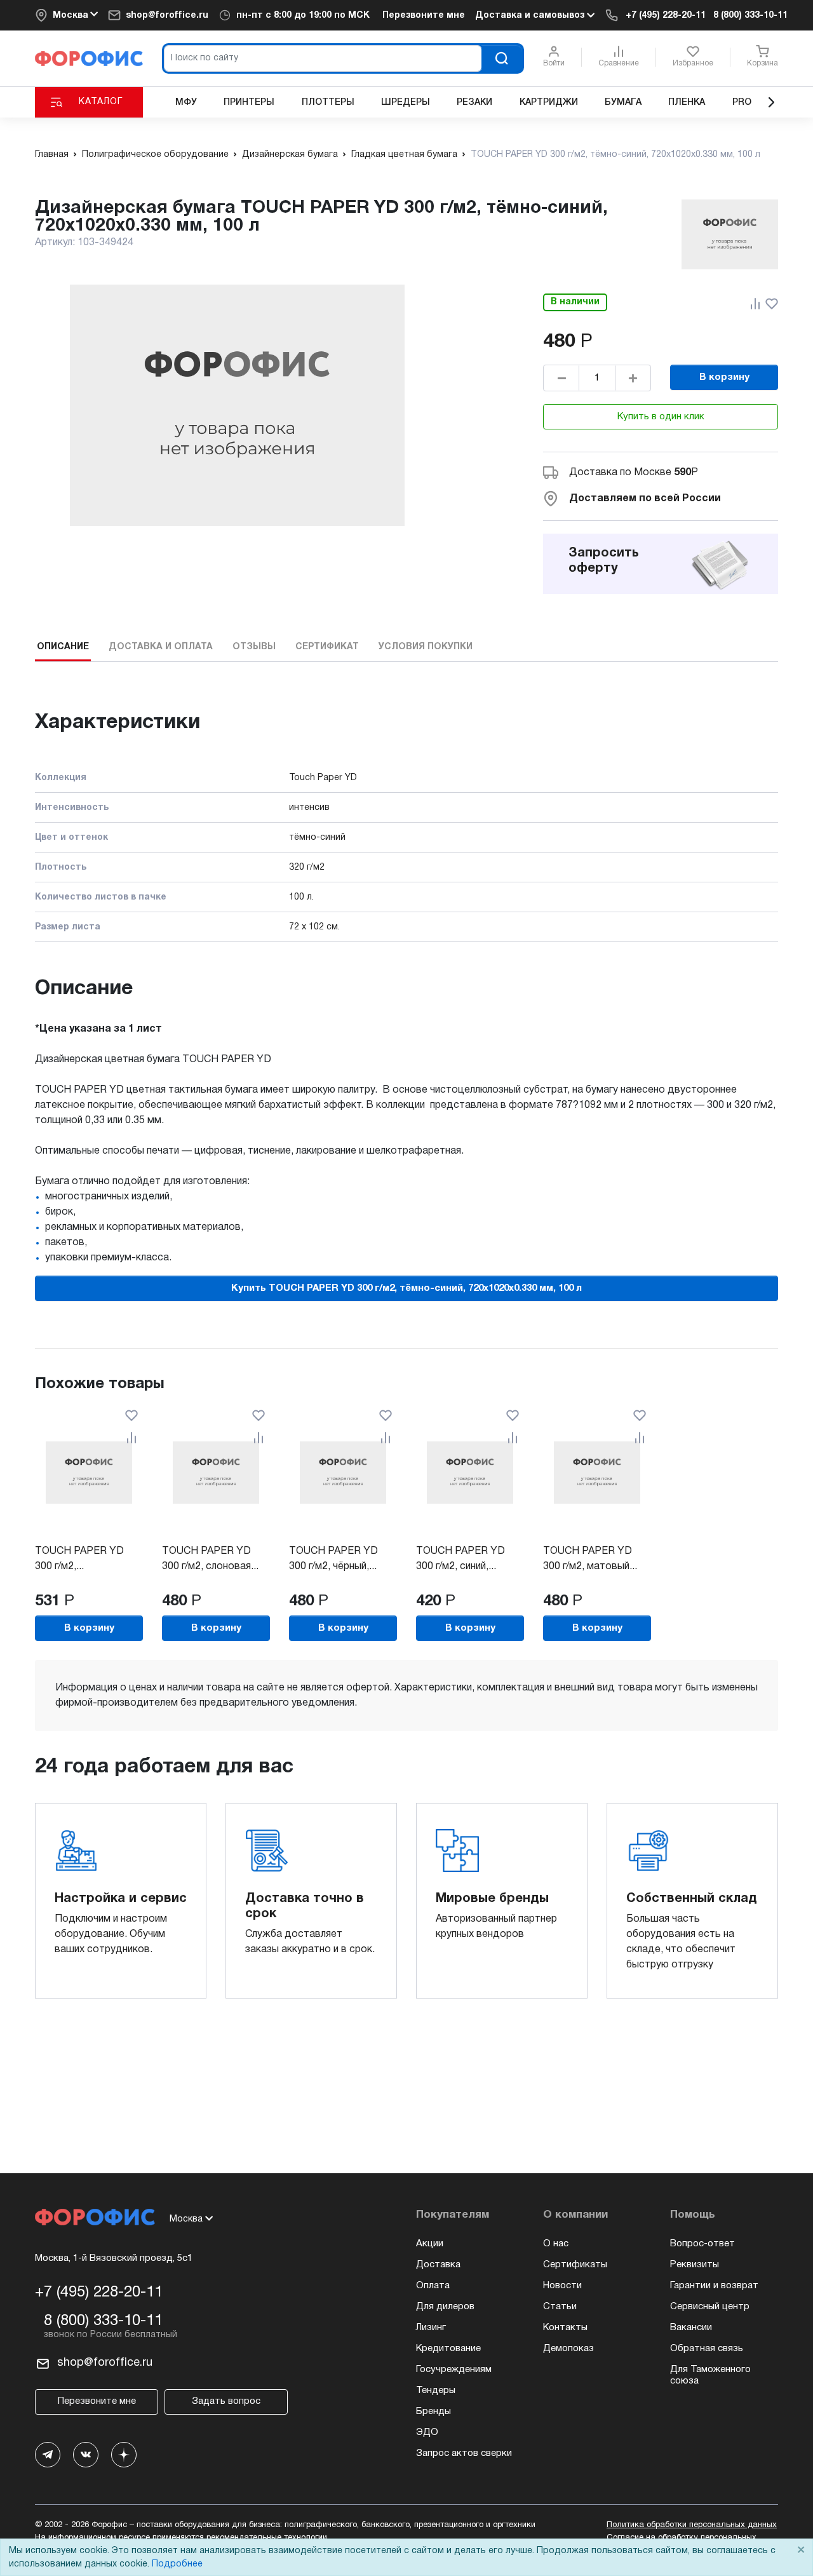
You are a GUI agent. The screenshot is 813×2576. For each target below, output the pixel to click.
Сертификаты (575, 2265)
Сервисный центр (710, 2307)
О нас (556, 2244)
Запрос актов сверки (464, 2453)
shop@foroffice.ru (167, 16)
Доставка (438, 2265)
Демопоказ (568, 2349)
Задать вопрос (226, 2401)
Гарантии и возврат (714, 2286)
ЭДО (427, 2432)
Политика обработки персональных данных (692, 2525)
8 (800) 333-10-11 (750, 16)
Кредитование (448, 2349)
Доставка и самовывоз (531, 16)
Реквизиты (695, 2265)
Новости (562, 2286)
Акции (430, 2244)
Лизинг (431, 2328)
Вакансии (691, 2328)
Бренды (433, 2411)
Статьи (560, 2307)
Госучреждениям (454, 2370)
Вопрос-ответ (702, 2244)
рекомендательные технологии (267, 2538)
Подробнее (177, 2564)
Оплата (433, 2286)
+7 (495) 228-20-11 (666, 16)
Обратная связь (707, 2349)
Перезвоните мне (424, 16)
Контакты (565, 2328)
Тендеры (436, 2391)
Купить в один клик (661, 417)
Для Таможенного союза (710, 2375)
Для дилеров (445, 2307)
